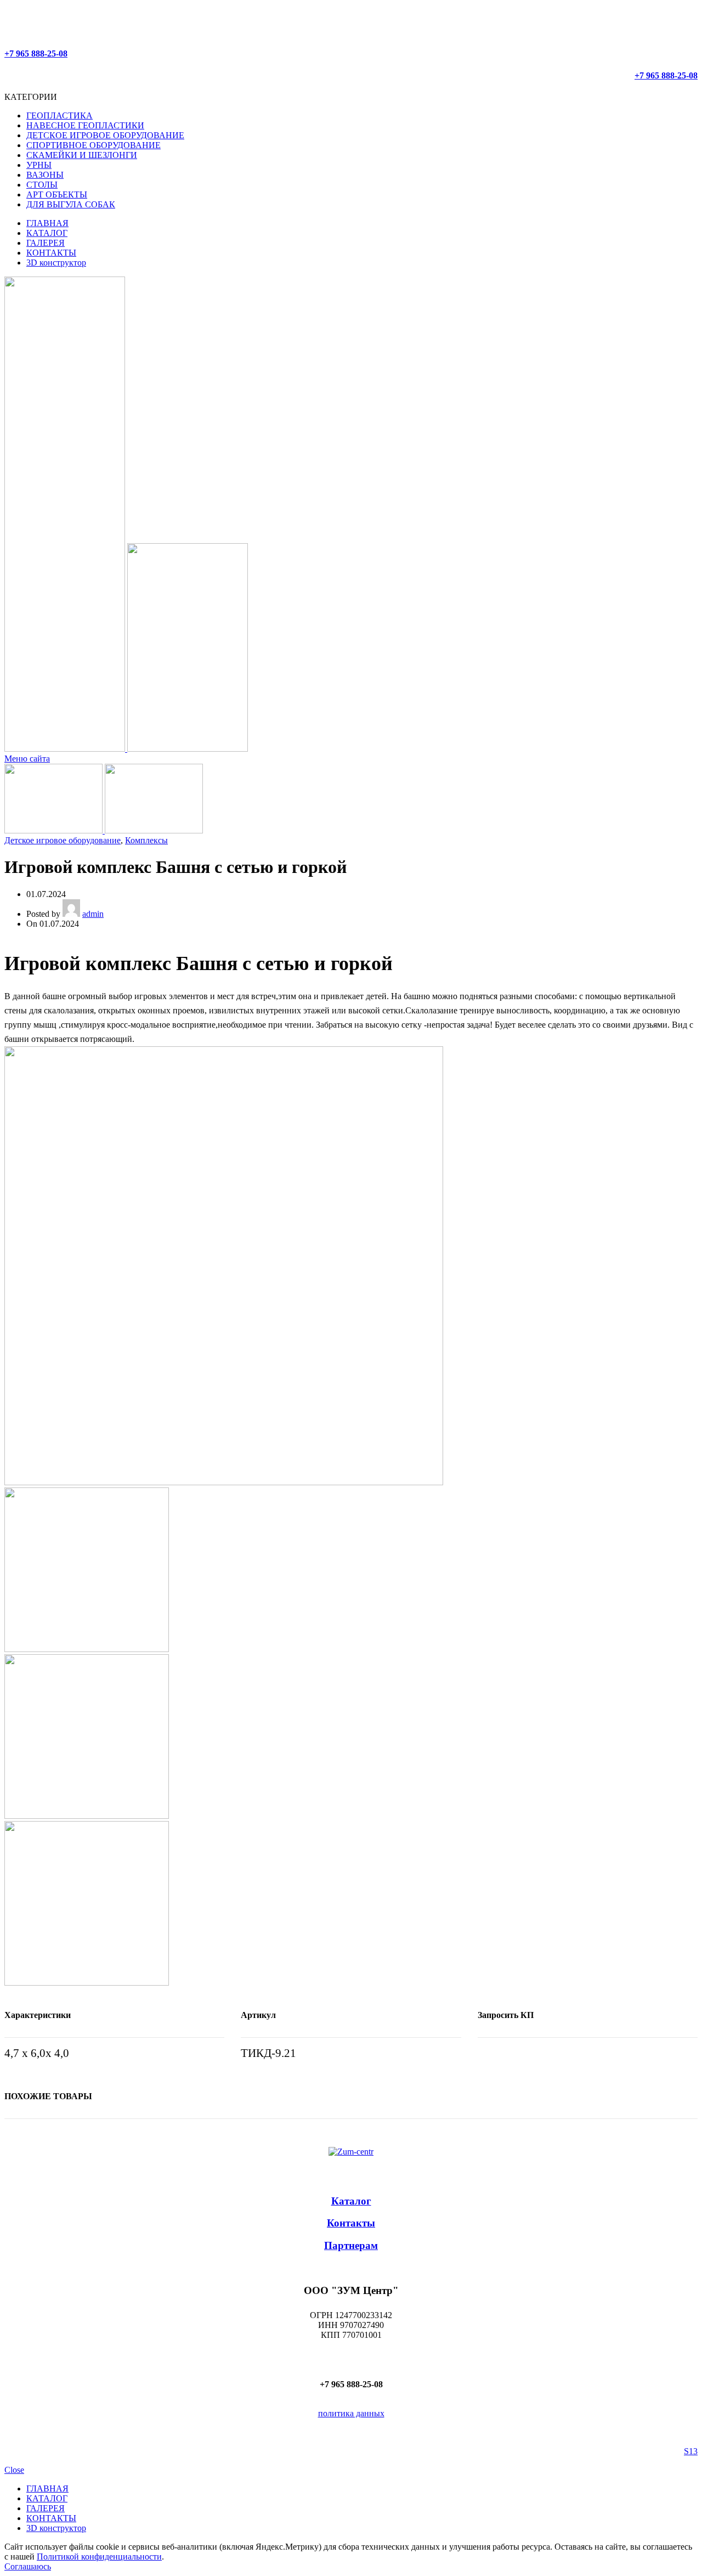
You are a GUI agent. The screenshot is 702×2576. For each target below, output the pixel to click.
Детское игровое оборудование (63, 840)
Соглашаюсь (28, 2566)
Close (14, 2470)
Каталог (351, 2201)
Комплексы (146, 840)
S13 (691, 2451)
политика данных (351, 2413)
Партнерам (351, 2245)
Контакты (351, 2223)
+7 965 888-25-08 (36, 53)
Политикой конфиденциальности (99, 2557)
